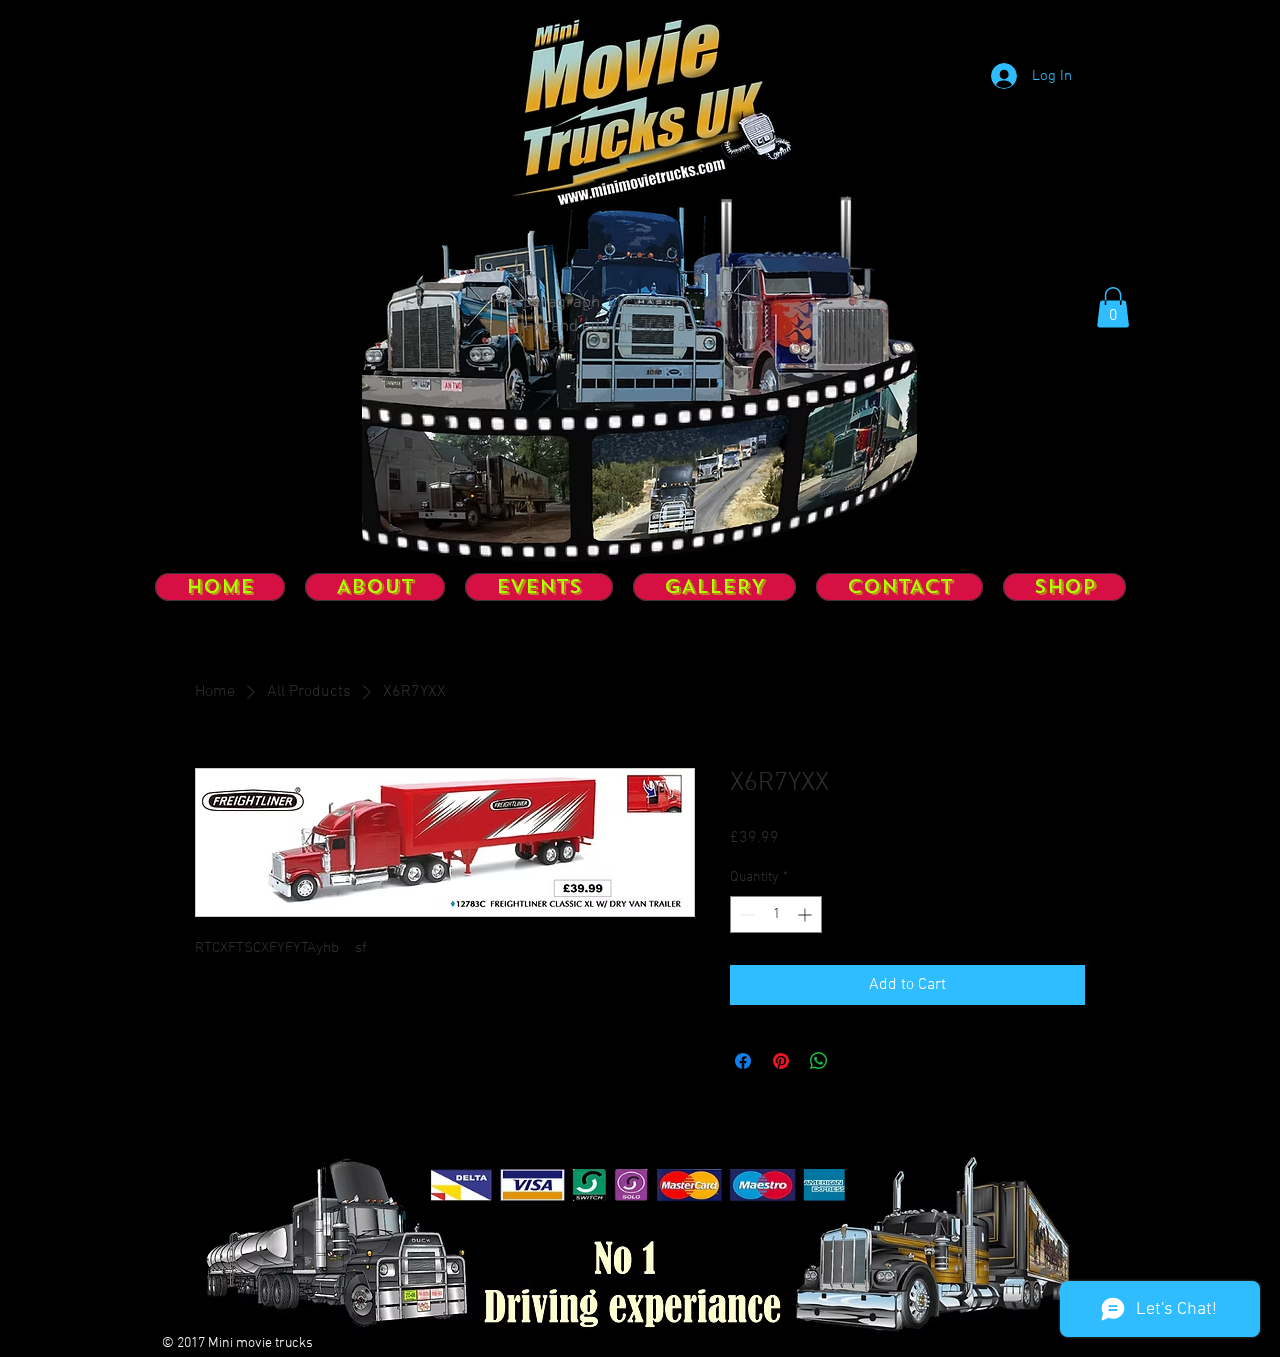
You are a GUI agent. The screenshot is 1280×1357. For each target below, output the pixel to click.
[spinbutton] (776, 914)
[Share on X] (857, 1061)
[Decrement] (745, 914)
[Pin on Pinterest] (781, 1061)
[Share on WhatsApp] (819, 1061)
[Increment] (806, 914)
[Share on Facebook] (743, 1061)
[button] (1113, 307)
